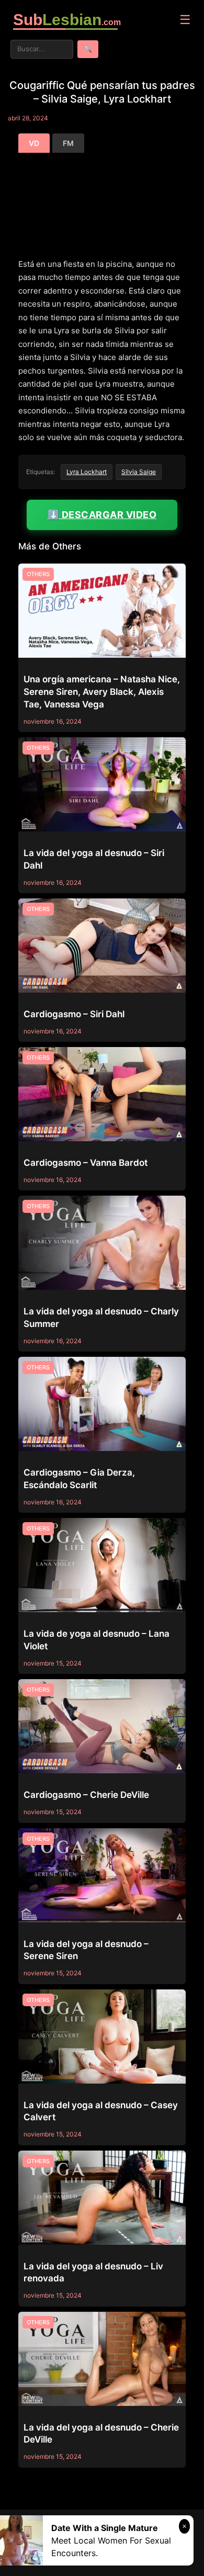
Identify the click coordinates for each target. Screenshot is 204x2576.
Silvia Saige (139, 472)
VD (34, 143)
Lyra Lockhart (87, 472)
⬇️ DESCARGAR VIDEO (102, 515)
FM (68, 143)
